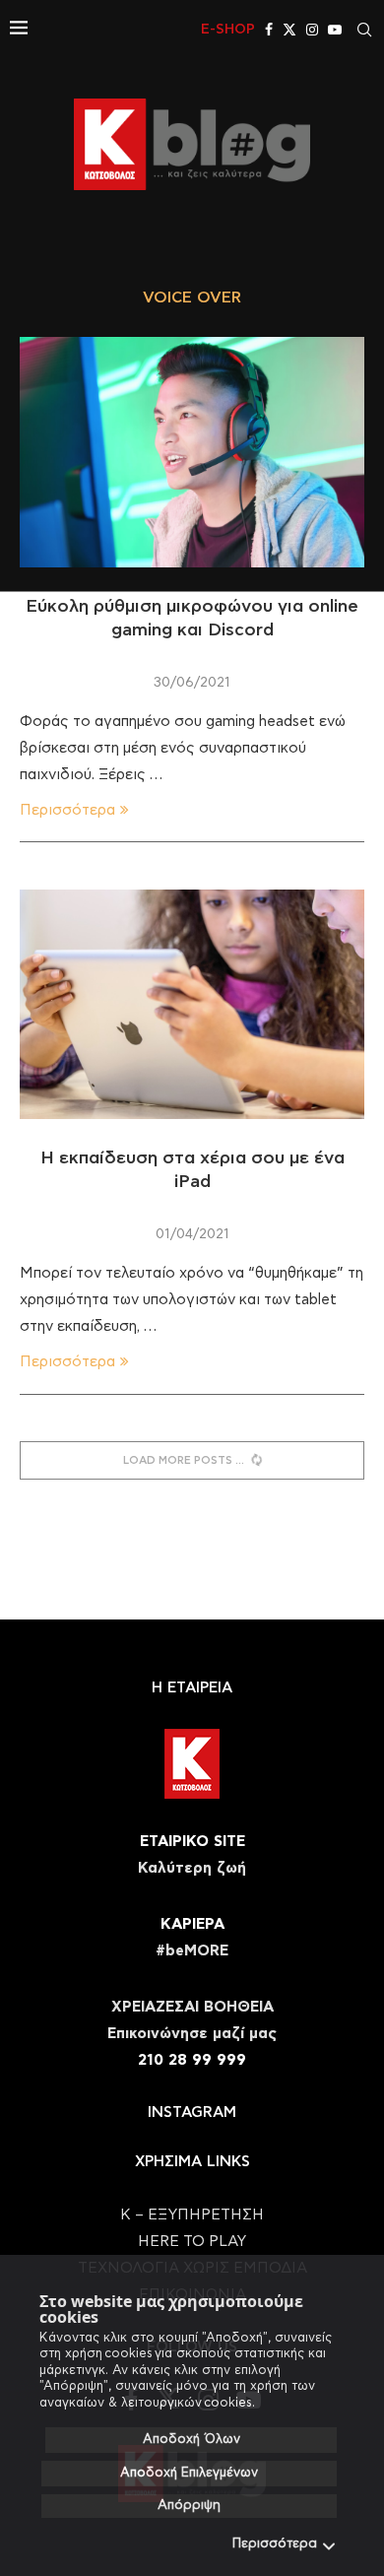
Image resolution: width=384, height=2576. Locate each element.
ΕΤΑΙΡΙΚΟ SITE (192, 1842)
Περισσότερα (275, 2544)
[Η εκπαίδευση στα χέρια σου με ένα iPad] (192, 1004)
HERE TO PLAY (192, 2242)
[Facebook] (269, 30)
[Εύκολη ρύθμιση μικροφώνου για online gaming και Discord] (192, 452)
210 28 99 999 (192, 2060)
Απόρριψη (189, 2506)
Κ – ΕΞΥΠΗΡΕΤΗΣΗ (192, 2215)
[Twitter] (289, 30)
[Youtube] (335, 30)
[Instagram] (312, 30)
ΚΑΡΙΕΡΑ (192, 1924)
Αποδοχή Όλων (192, 2440)
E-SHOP (228, 30)
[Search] (364, 30)
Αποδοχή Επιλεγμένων (189, 2473)
